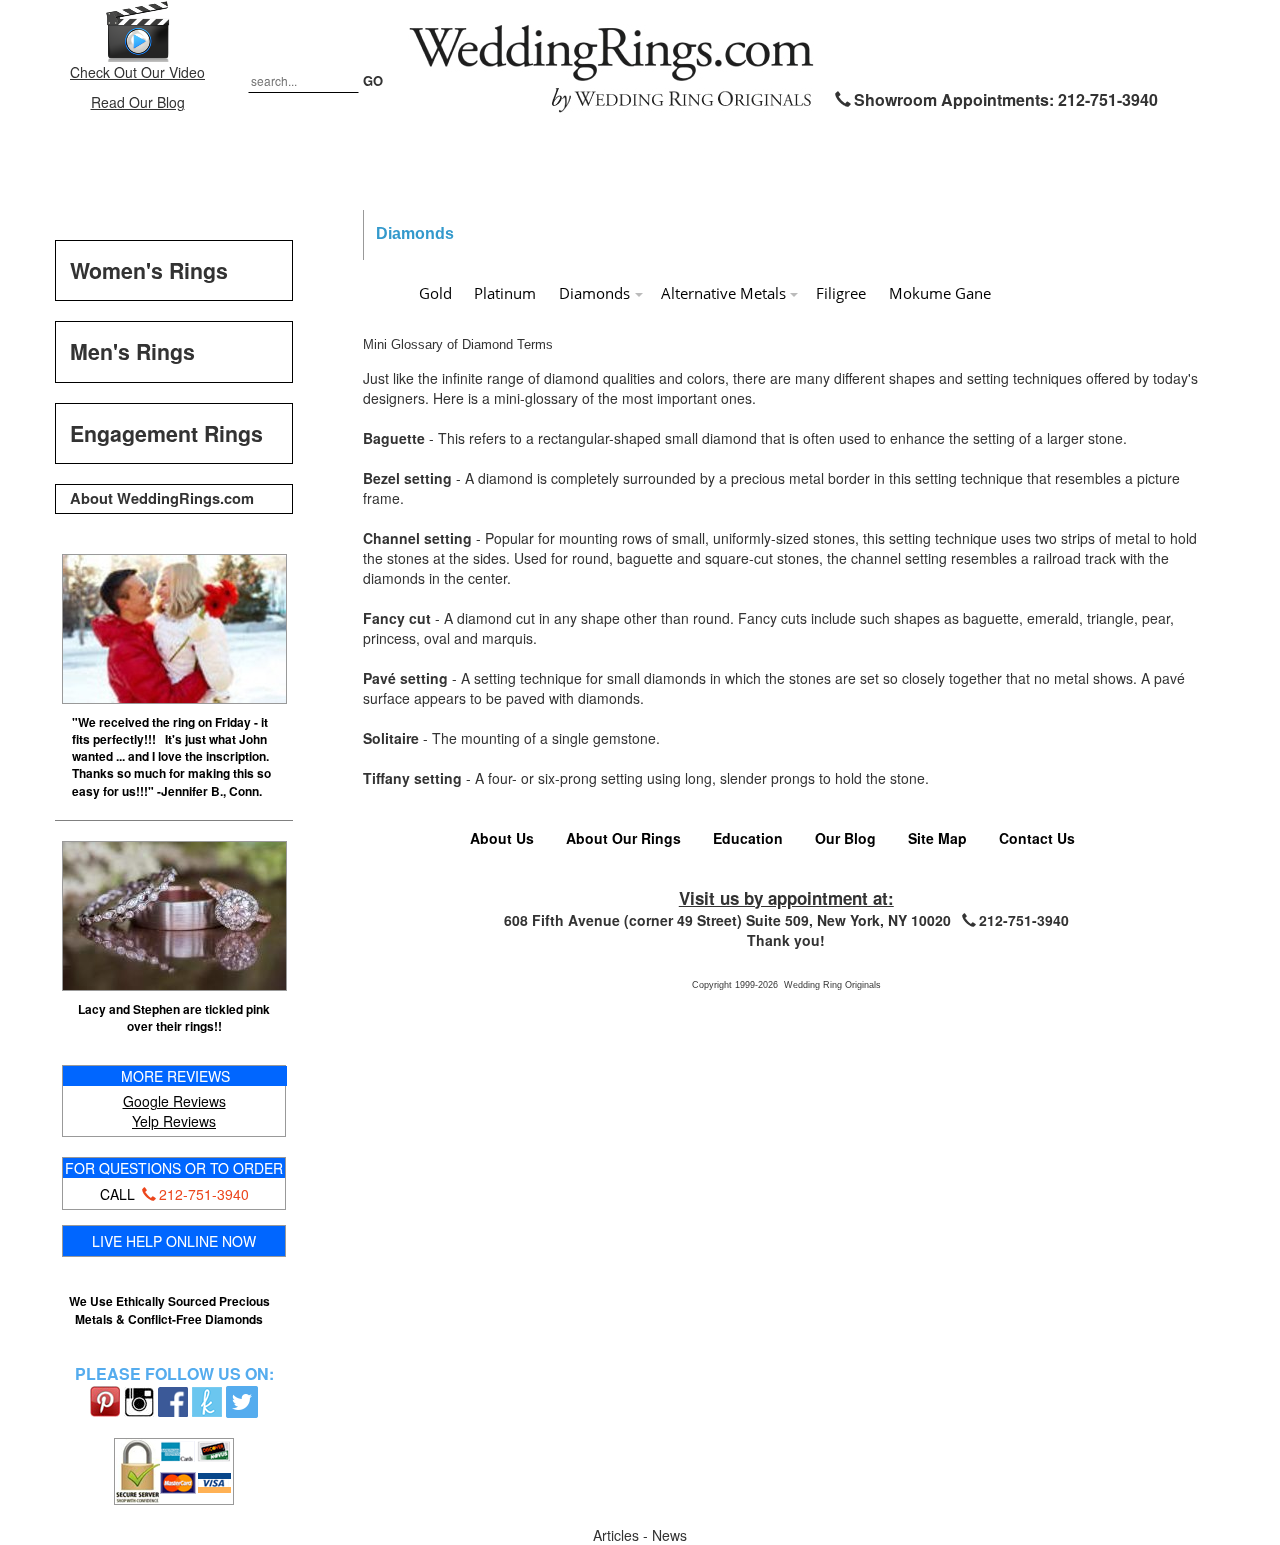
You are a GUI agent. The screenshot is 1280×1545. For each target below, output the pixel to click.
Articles (618, 1535)
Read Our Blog (138, 102)
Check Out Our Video (137, 72)
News (669, 1535)
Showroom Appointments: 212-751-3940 (1006, 99)
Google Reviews (174, 1101)
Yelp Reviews (174, 1121)
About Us (502, 838)
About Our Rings (623, 838)
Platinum (505, 293)
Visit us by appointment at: (786, 898)
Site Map (937, 838)
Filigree (841, 293)
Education (748, 838)
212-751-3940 (204, 1194)
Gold (435, 293)
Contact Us (1037, 838)
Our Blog (845, 838)
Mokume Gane (940, 293)
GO (373, 80)
